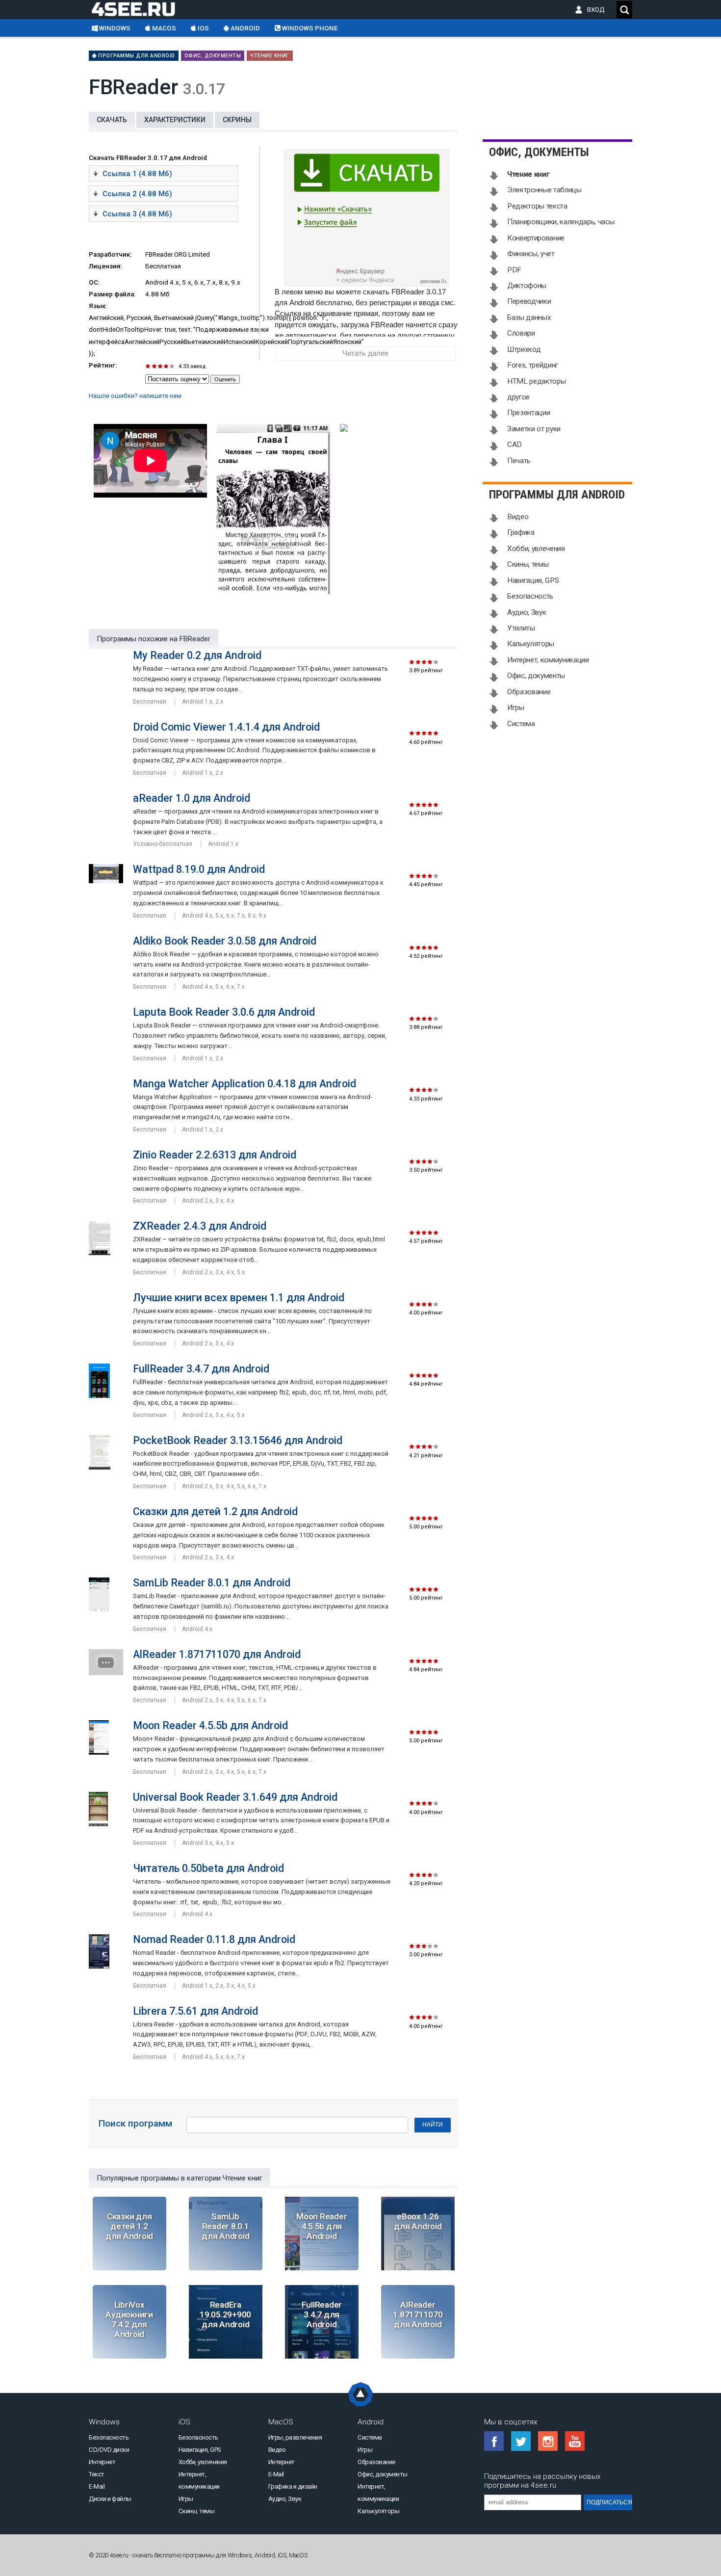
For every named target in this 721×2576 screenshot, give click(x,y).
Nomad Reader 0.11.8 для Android (214, 1939)
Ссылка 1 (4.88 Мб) (137, 174)
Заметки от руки (534, 429)
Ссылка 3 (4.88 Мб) (137, 214)
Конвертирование (536, 238)
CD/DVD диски (109, 2450)
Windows (114, 28)
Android (245, 28)
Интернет (102, 2462)
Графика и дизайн (293, 2486)
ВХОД (598, 10)
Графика (521, 532)
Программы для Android (136, 56)
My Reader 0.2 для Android (197, 655)
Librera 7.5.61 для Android (195, 2011)
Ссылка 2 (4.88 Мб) (137, 194)
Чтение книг (270, 56)
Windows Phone (309, 28)
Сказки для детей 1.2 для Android (215, 1511)
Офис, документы (213, 56)
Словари (521, 333)
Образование (529, 692)
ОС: (94, 282)
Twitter (521, 2441)
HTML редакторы (536, 381)
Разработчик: (110, 254)
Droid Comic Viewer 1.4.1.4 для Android (226, 727)
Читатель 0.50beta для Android (208, 1868)
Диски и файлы (110, 2499)
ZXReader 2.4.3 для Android (200, 1226)
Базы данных (529, 317)
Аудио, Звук (527, 612)
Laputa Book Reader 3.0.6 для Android (224, 1012)
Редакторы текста (537, 206)
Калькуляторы (531, 644)
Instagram (548, 2441)
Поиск (624, 10)
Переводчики (529, 301)
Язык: (98, 306)
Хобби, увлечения (536, 549)
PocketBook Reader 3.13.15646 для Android (238, 1440)
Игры (516, 708)
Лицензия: (105, 266)
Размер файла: (112, 294)
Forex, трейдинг (533, 365)
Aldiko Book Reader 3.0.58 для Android (225, 941)
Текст (97, 2474)
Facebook (494, 2441)
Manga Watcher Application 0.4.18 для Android (245, 1084)
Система (521, 724)
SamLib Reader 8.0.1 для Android (212, 1583)
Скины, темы (528, 564)
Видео (518, 517)
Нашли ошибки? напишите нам (135, 396)
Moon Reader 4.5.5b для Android (210, 1725)
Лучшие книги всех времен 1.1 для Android (239, 1298)
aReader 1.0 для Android (192, 798)
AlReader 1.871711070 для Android (217, 1654)
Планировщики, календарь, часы (561, 222)
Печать (519, 461)
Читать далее (365, 353)
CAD (515, 445)
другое (518, 397)
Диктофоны (527, 286)
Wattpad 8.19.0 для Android (199, 869)
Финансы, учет (531, 254)
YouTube (575, 2441)
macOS (163, 28)
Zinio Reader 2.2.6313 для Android (215, 1155)
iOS (203, 28)
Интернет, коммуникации (548, 660)
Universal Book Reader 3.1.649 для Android (235, 1797)
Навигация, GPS (533, 580)
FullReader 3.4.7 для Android (201, 1369)
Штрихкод (524, 349)
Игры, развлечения (295, 2437)
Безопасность (530, 596)
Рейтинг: (103, 365)
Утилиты (521, 628)
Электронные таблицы (544, 190)
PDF (514, 270)
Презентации (528, 413)
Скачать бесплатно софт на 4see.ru (141, 9)
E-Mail (97, 2486)
